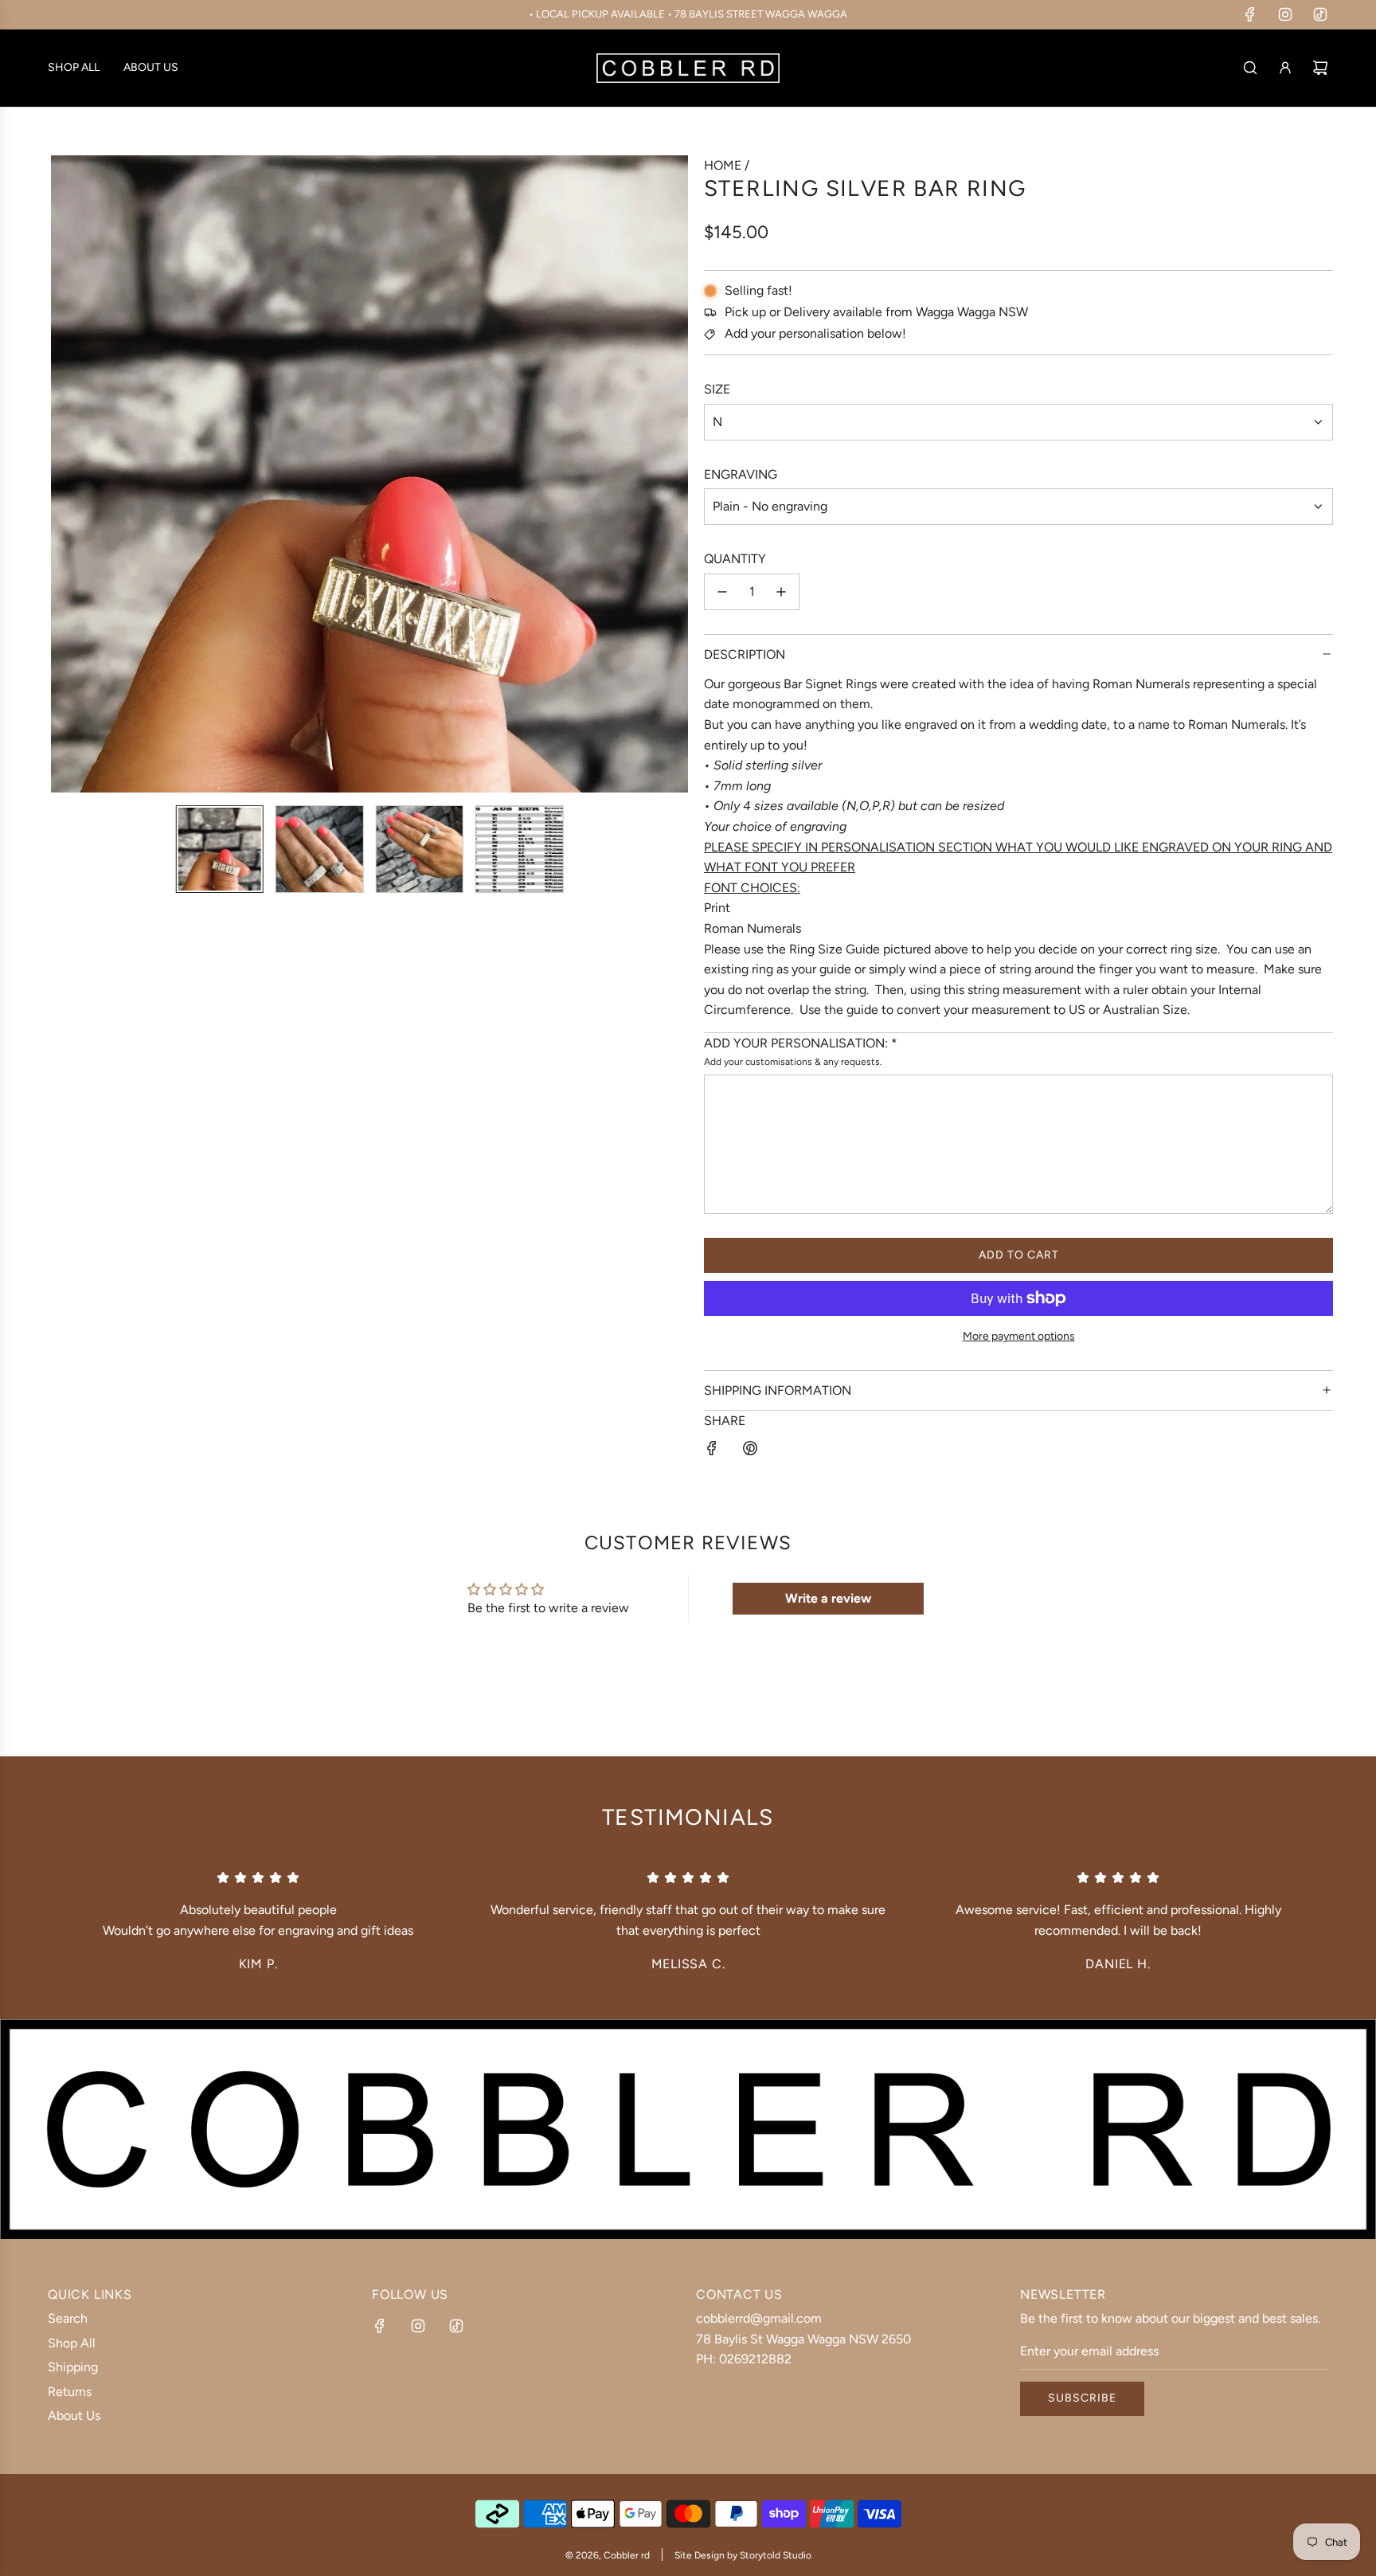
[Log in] (1285, 68)
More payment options (1019, 1336)
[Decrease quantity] (722, 592)
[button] (64, 474)
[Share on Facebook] (712, 1451)
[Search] (1250, 68)
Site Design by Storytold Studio (743, 2555)
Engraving (741, 474)
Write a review (828, 1598)
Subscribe (1082, 2398)
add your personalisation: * (801, 1043)
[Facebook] (1250, 14)
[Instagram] (1285, 14)
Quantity (735, 559)
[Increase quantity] (781, 592)
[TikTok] (1320, 14)
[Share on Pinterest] (750, 1451)
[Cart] (1320, 68)
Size (717, 389)
